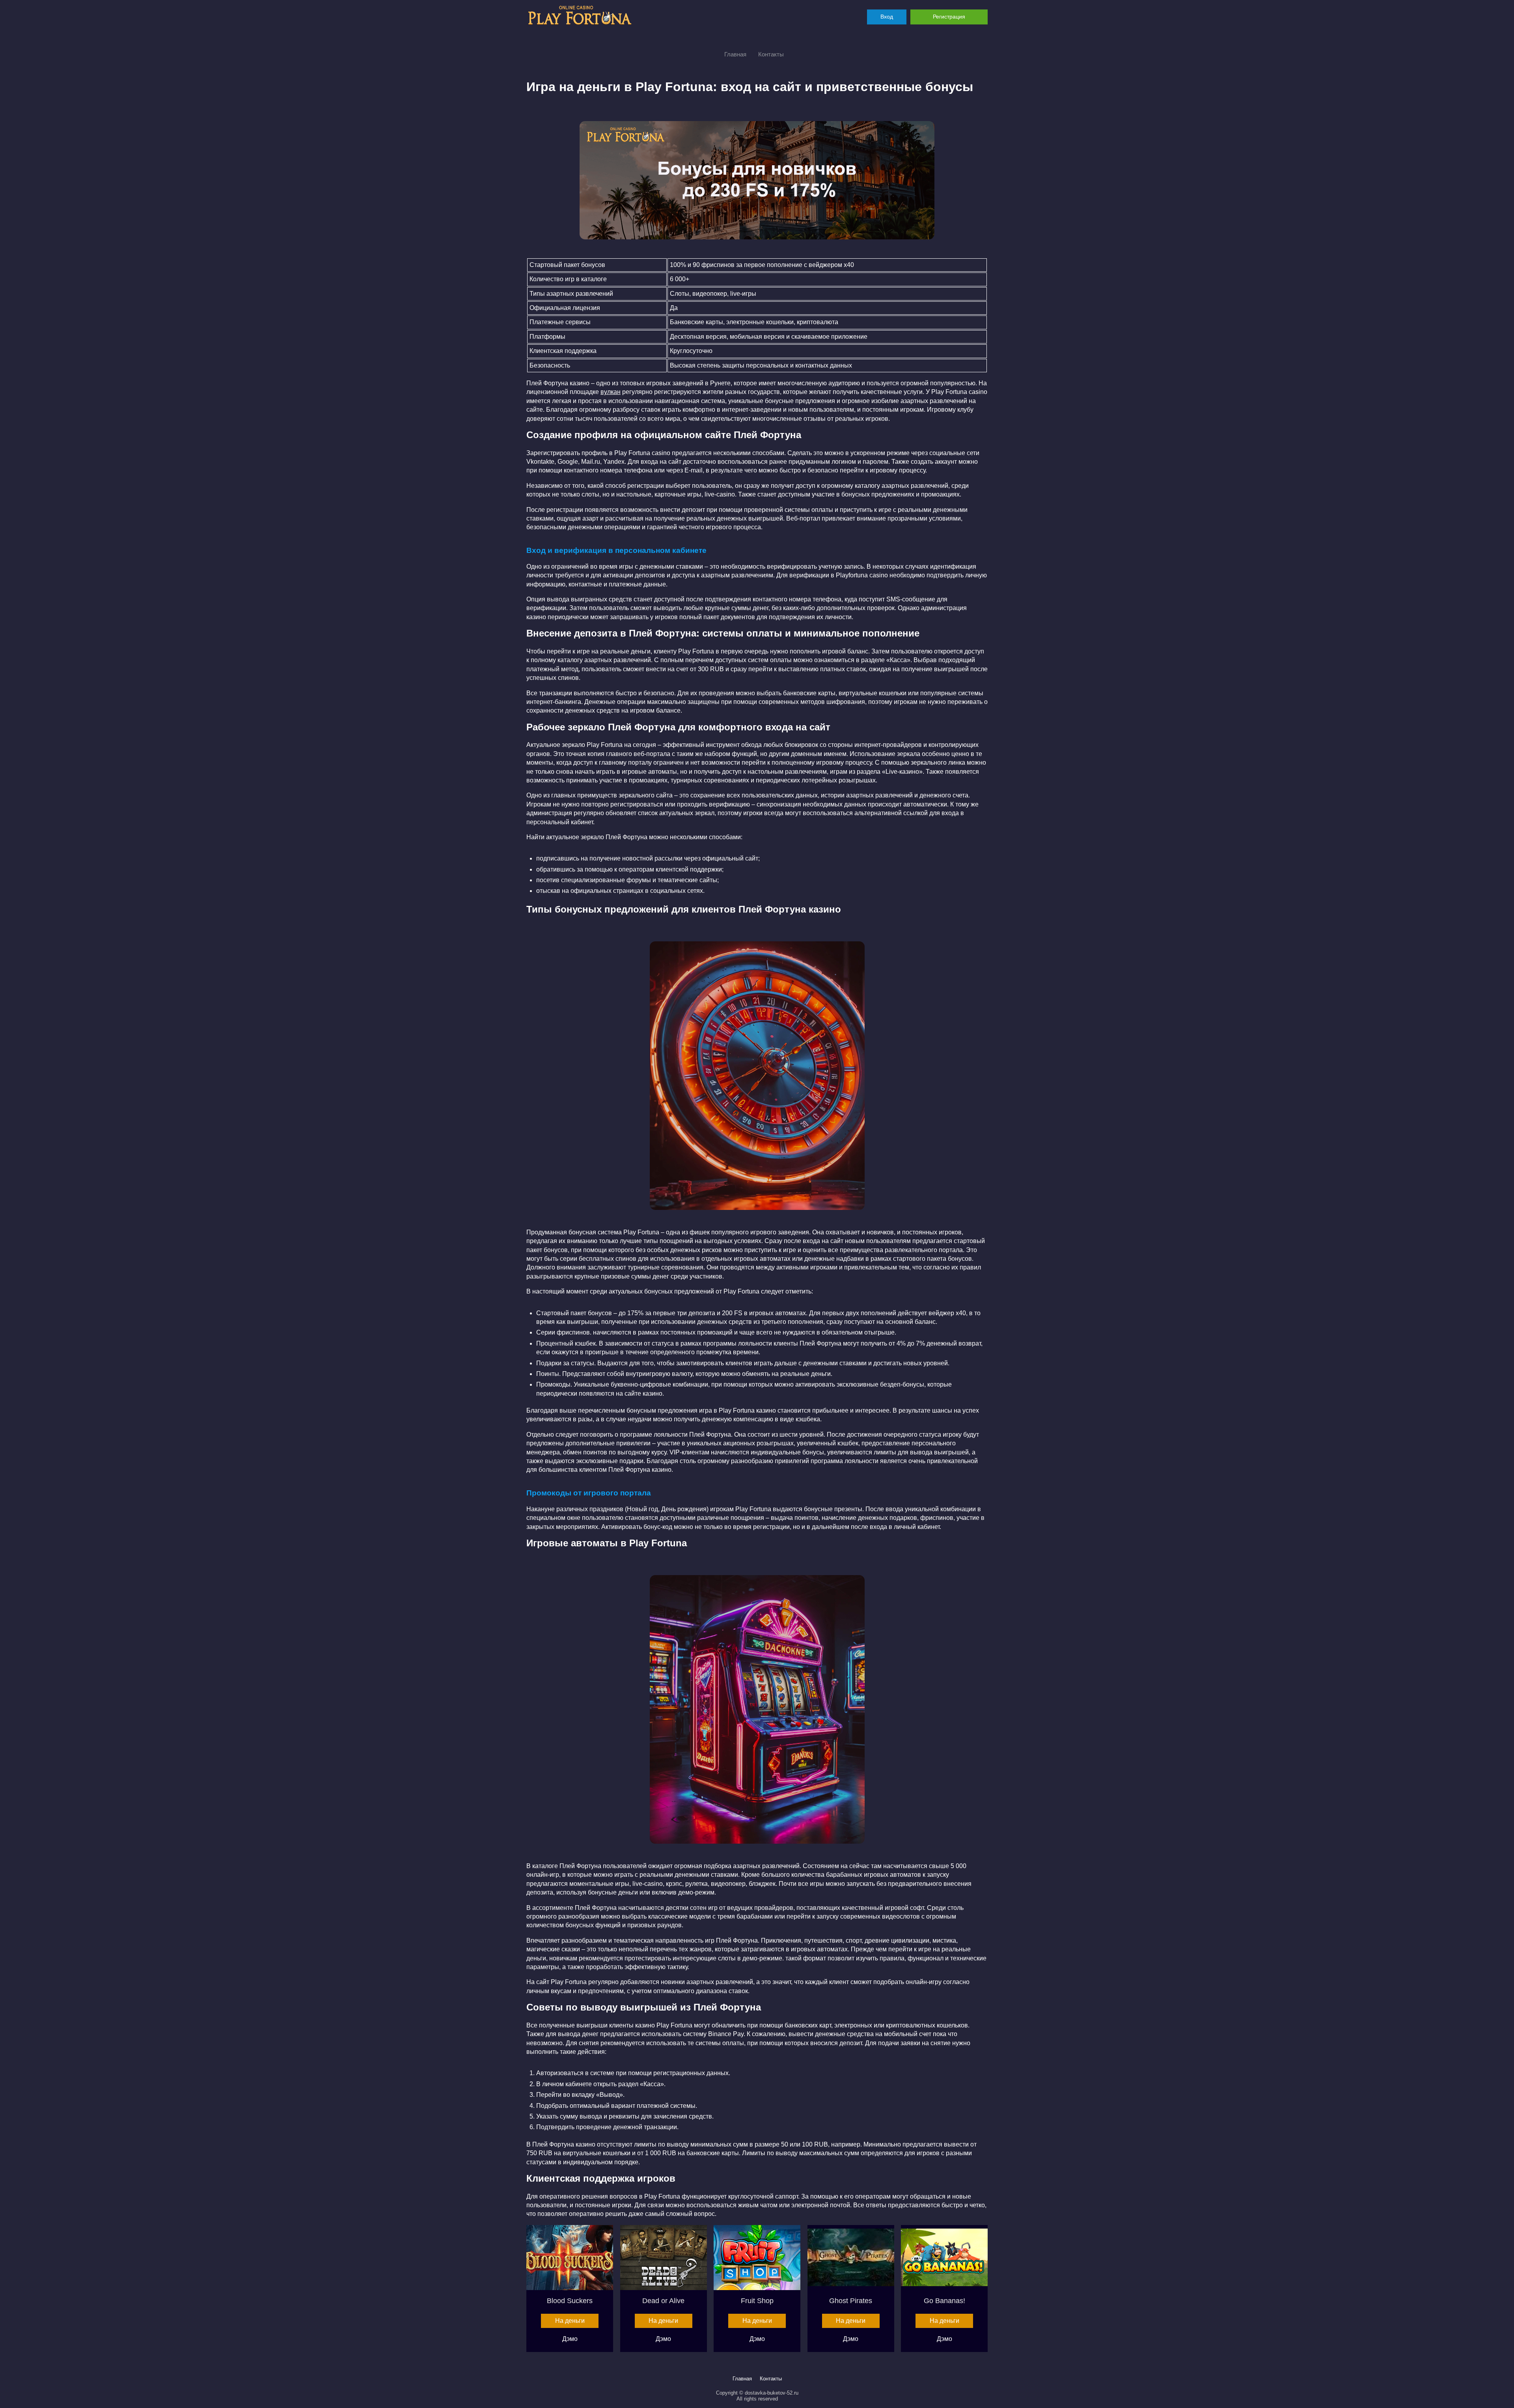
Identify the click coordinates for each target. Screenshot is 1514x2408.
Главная (735, 54)
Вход (887, 17)
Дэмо (570, 2339)
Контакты (771, 54)
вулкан (611, 392)
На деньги (570, 2321)
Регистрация (949, 17)
